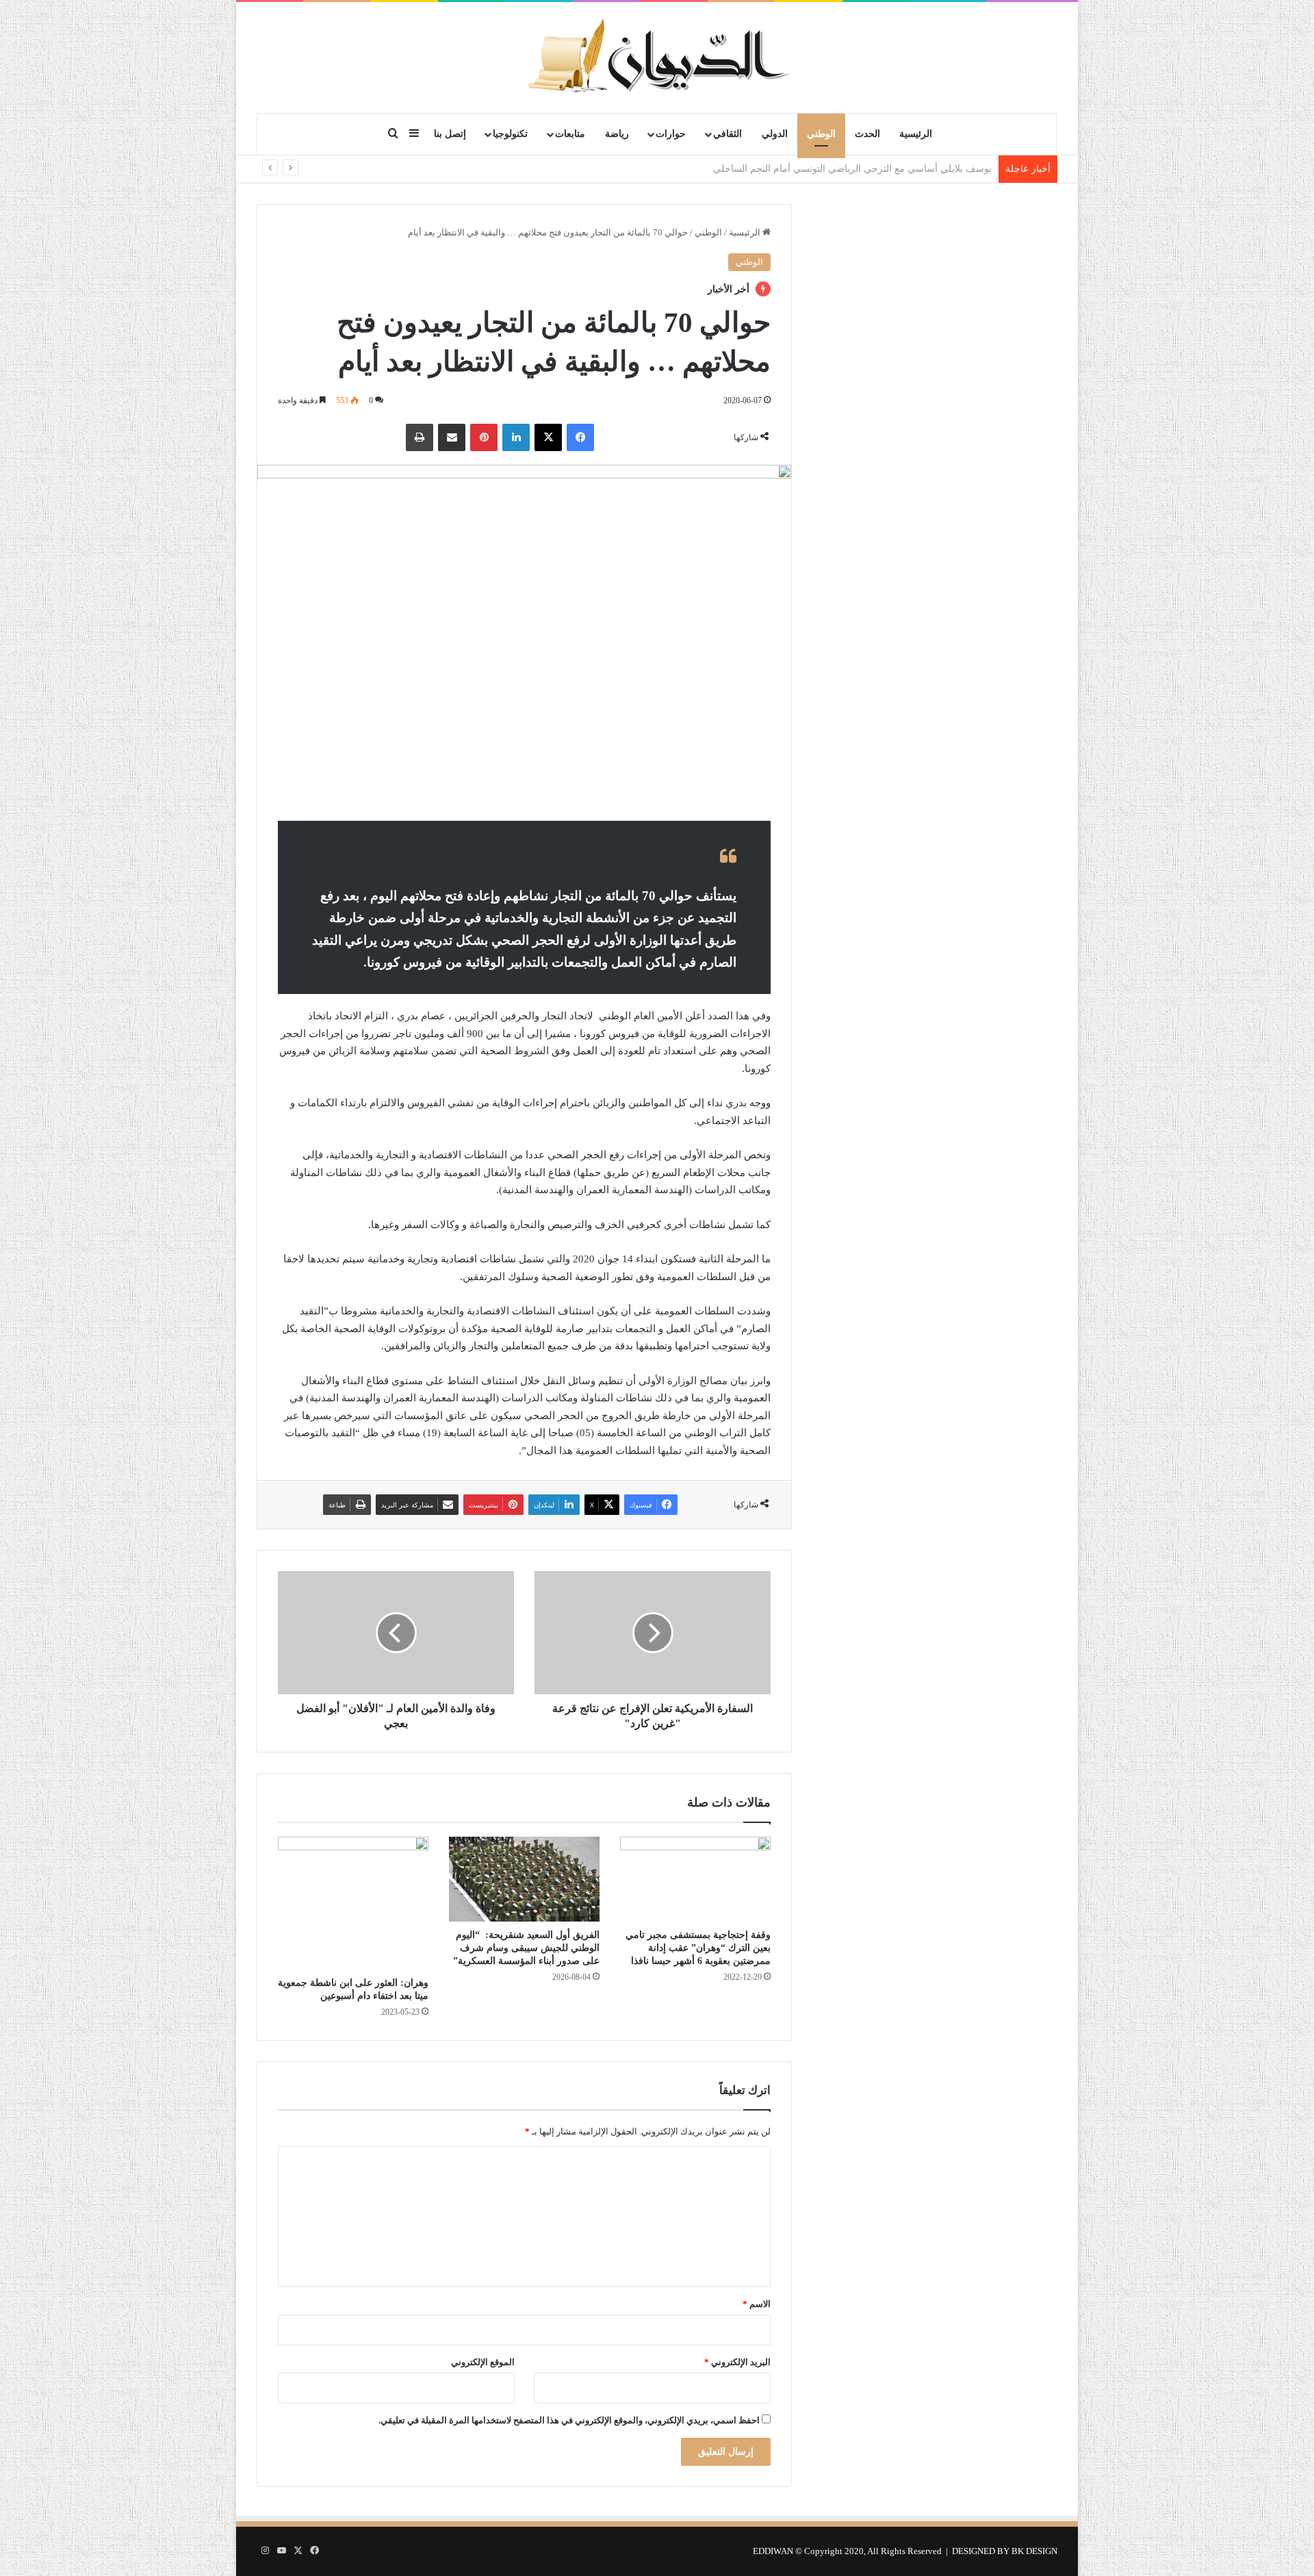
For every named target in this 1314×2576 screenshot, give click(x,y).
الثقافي (727, 134)
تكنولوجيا (510, 134)
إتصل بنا (450, 134)
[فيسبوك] (580, 437)
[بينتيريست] (484, 437)
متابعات (570, 134)
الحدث (867, 134)
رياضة (617, 134)
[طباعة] (420, 437)
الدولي (775, 134)
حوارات (671, 134)
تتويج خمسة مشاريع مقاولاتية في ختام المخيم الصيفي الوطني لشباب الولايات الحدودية (821, 169)
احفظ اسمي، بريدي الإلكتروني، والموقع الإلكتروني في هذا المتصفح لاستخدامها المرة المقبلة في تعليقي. (569, 2420)
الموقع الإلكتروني (483, 2362)
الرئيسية (916, 134)
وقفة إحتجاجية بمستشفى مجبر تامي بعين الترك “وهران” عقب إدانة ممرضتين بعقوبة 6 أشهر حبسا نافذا (698, 1948)
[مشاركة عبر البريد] (452, 437)
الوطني (821, 134)
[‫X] (548, 437)
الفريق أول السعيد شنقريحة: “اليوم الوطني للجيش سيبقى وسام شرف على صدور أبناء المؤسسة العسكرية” (526, 1948)
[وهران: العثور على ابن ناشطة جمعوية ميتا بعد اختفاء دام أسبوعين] (353, 1903)
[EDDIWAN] (657, 57)
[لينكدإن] (516, 437)
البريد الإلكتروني (737, 2362)
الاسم (757, 2304)
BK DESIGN (1034, 2551)
